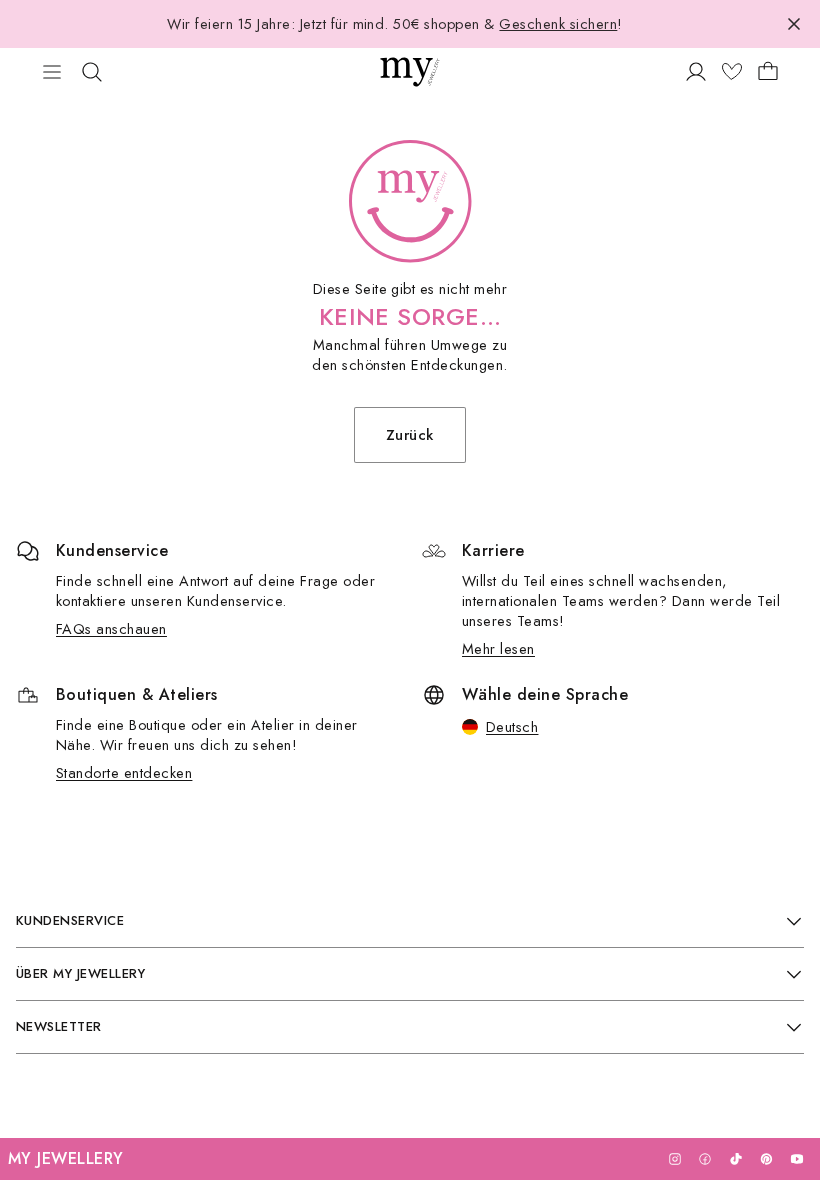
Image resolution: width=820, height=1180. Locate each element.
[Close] (794, 24)
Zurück (410, 434)
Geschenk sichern (558, 23)
